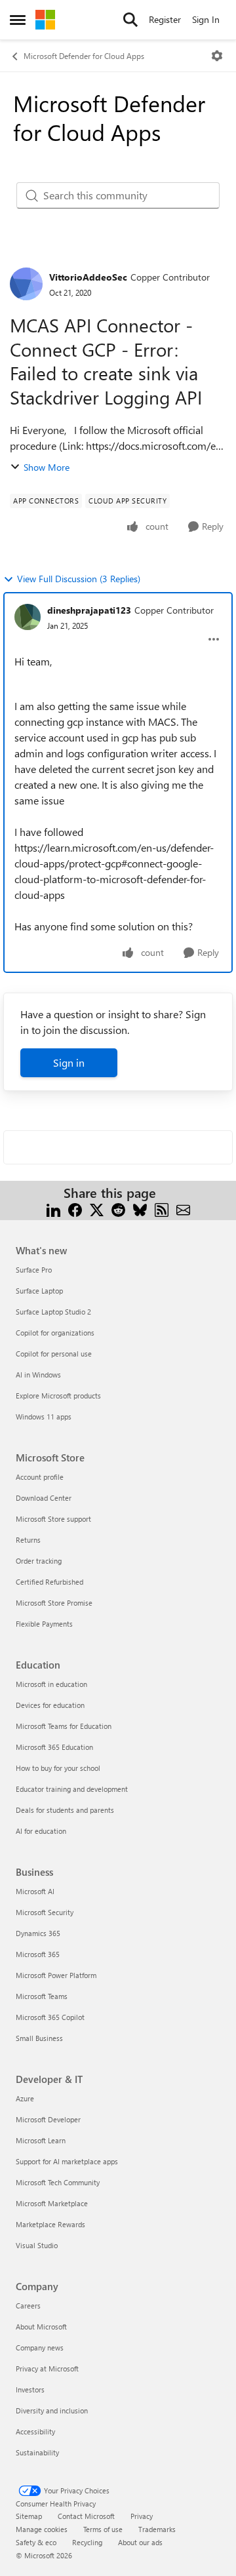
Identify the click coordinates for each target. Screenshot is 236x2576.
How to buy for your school (58, 1768)
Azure (25, 2098)
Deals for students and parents (65, 1810)
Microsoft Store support (53, 1519)
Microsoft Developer (48, 2119)
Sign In (206, 19)
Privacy (142, 2516)
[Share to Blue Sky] (140, 1209)
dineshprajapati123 (89, 610)
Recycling (87, 2542)
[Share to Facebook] (75, 1209)
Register (165, 19)
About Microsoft (41, 2327)
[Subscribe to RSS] (162, 1209)
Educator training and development (72, 1789)
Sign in (69, 1062)
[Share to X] (97, 1209)
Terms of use (103, 2529)
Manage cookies (42, 2529)
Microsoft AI (35, 1891)
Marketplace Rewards (50, 2224)
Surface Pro (34, 1270)
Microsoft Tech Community (58, 2182)
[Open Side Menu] (18, 20)
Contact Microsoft (86, 2516)
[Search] (130, 20)
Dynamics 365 (38, 1933)
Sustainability (37, 2452)
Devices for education (50, 1705)
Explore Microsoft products (58, 1396)
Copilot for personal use (54, 1354)
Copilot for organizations (55, 1333)
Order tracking (39, 1561)
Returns (28, 1540)
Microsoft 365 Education (54, 1747)
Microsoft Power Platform (56, 1975)
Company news (40, 2348)
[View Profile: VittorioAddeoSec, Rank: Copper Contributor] (26, 284)
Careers (28, 2306)
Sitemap (29, 2516)
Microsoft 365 (38, 1954)
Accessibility (35, 2431)
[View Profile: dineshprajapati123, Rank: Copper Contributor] (28, 617)
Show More (47, 467)
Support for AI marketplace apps (67, 2161)
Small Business (39, 2038)
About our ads (140, 2542)
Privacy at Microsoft (47, 2368)
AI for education (41, 1831)
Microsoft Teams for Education (64, 1726)
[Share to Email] (183, 1209)
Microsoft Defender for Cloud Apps (84, 56)
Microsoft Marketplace (52, 2203)
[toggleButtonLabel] (217, 56)
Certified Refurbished (49, 1582)
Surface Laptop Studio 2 (53, 1312)
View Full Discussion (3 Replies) (79, 579)
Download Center (44, 1498)
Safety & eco (36, 2542)
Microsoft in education (51, 1684)
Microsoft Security (45, 1912)
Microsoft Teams (42, 1996)
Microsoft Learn (41, 2140)
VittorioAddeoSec (88, 277)
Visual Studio (37, 2245)
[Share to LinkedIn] (53, 1209)
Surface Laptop (39, 1291)
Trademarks (157, 2529)
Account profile (40, 1477)
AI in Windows (38, 1375)
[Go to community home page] (45, 20)
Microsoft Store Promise (54, 1603)
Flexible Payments (44, 1624)
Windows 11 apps (44, 1417)
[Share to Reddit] (118, 1209)
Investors (30, 2389)
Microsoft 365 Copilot (50, 2017)
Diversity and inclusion (52, 2410)
